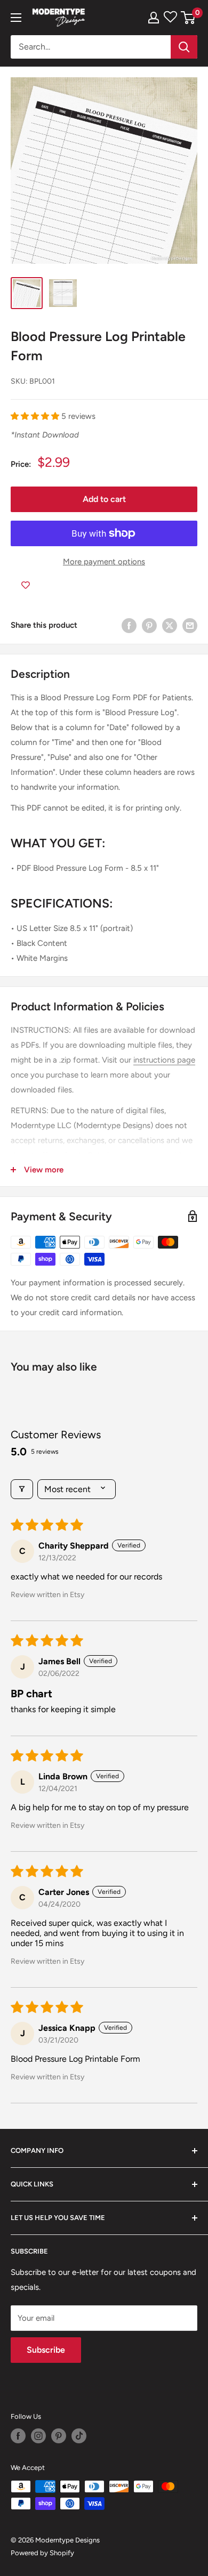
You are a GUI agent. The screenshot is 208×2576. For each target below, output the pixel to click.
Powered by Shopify (42, 2553)
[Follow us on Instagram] (38, 2436)
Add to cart (104, 499)
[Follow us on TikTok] (79, 2436)
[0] (189, 18)
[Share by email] (190, 625)
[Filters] (22, 1489)
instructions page (164, 1060)
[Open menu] (16, 18)
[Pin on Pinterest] (149, 625)
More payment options (104, 562)
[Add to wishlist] (26, 585)
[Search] (184, 47)
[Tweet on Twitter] (170, 625)
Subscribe (46, 2350)
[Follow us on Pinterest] (59, 2436)
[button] (36, 416)
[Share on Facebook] (129, 625)
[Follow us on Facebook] (18, 2436)
